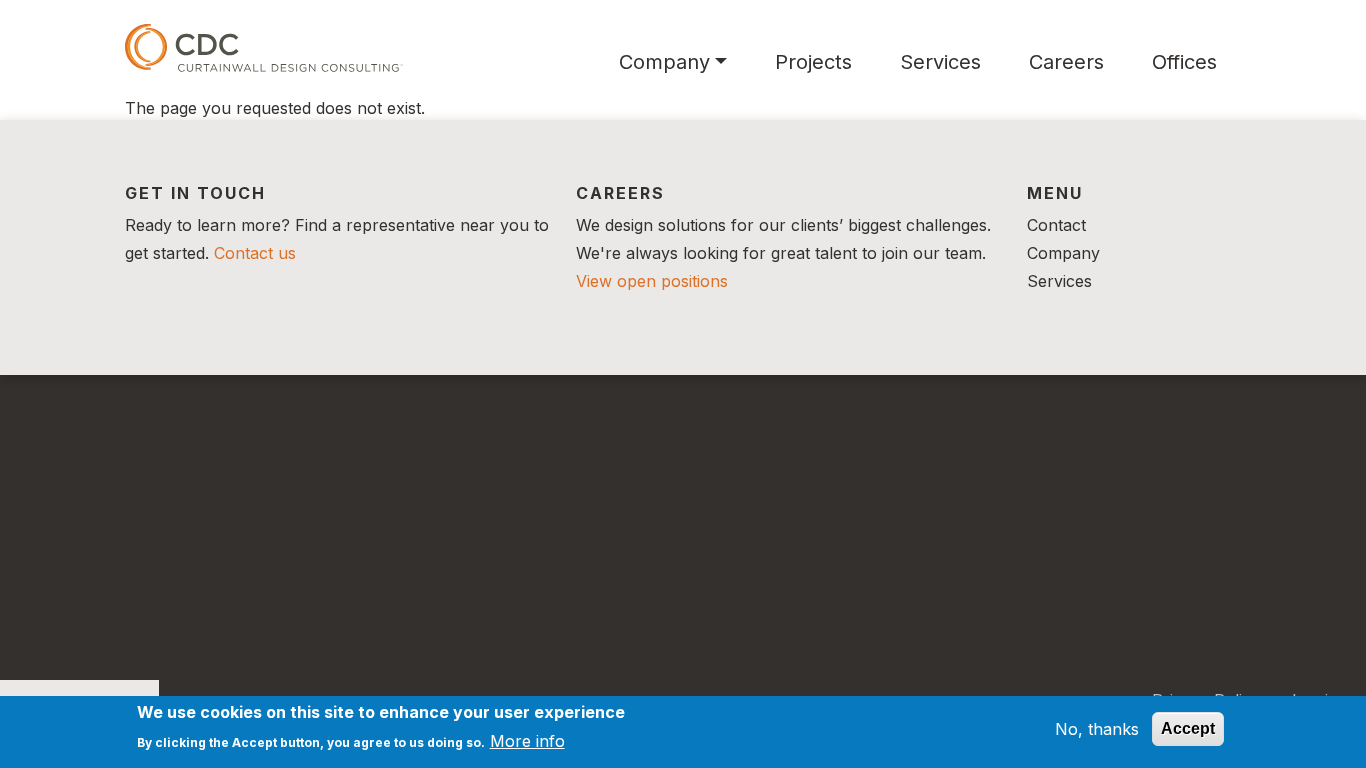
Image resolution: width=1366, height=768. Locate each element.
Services (940, 62)
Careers (1066, 62)
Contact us (255, 253)
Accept (1188, 728)
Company (664, 62)
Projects (813, 62)
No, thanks (1097, 729)
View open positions (652, 281)
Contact (1056, 225)
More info (527, 740)
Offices (1184, 62)
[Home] (264, 48)
